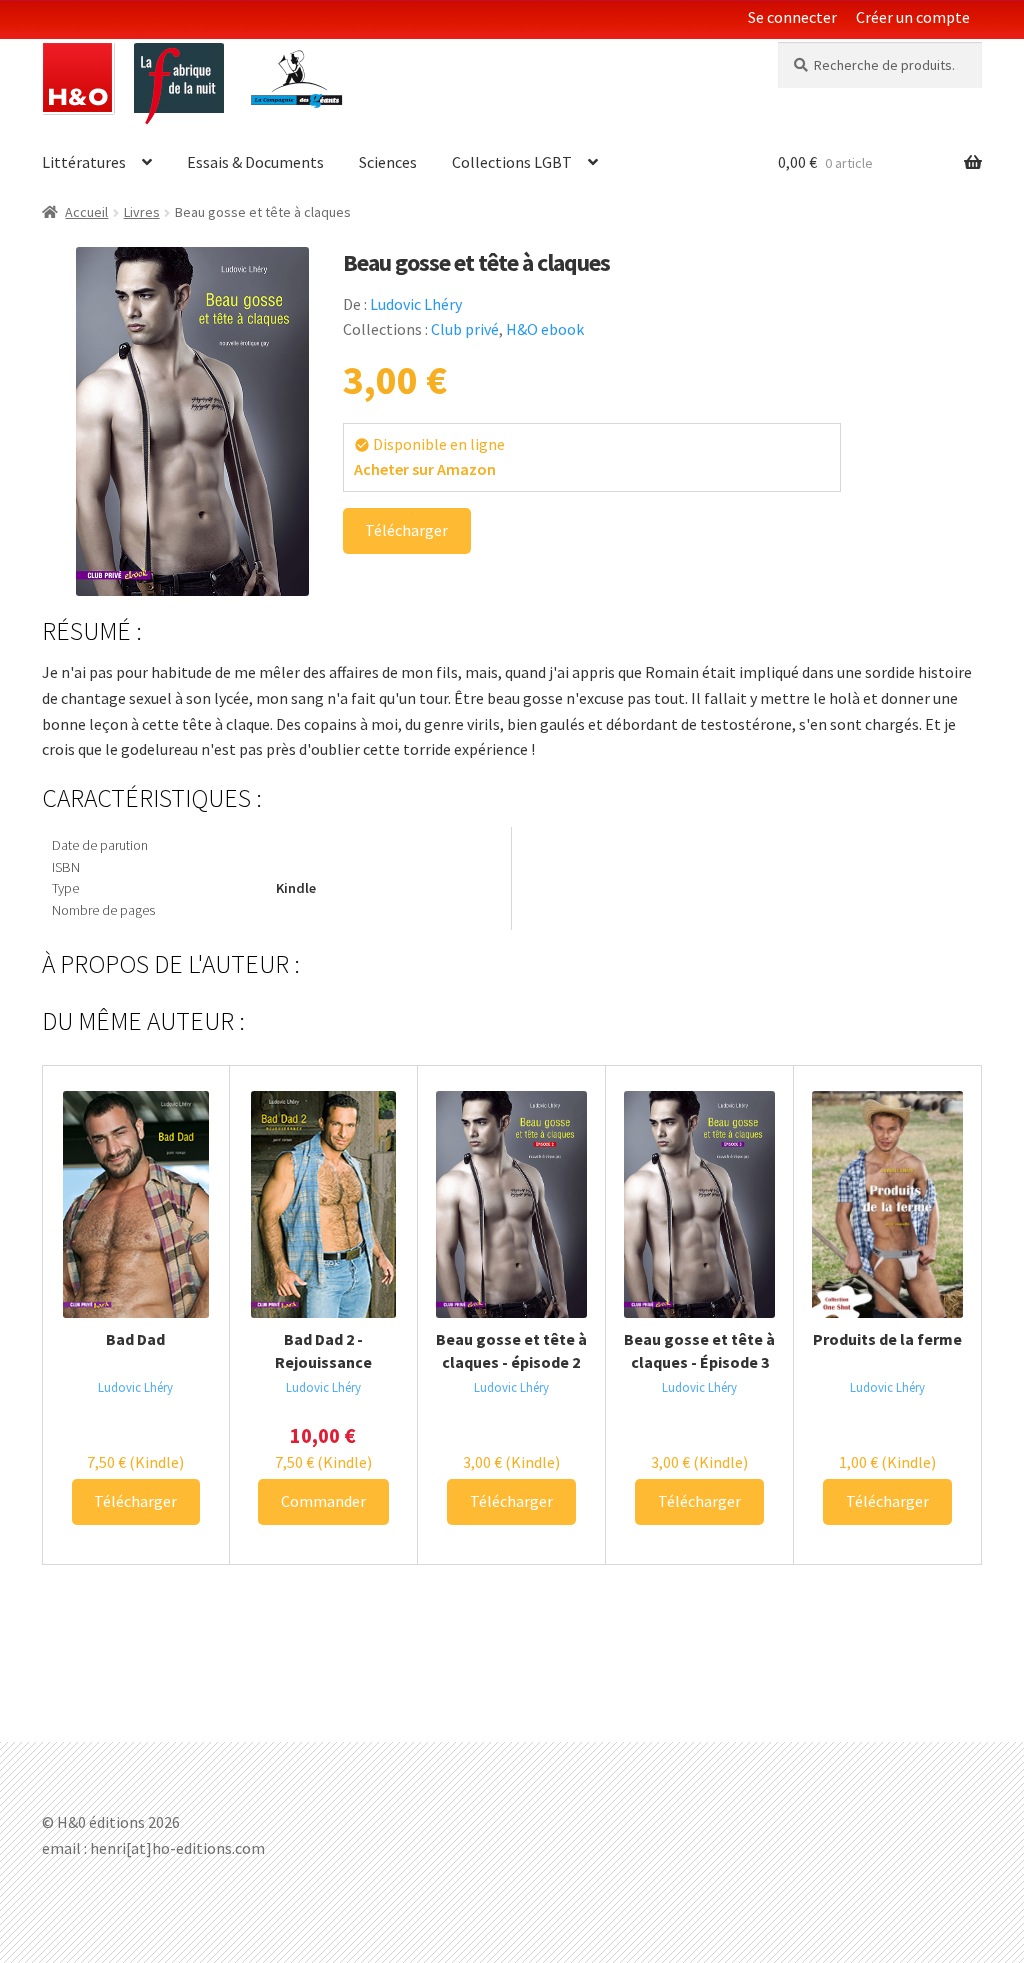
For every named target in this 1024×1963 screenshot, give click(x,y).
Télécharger (406, 530)
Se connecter (792, 17)
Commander (323, 1501)
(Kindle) (135, 1462)
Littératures (84, 162)
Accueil (86, 212)
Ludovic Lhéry (416, 304)
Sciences (388, 162)
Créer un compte (913, 17)
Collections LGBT (512, 162)
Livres (142, 212)
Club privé (465, 329)
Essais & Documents (255, 162)
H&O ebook (545, 329)
